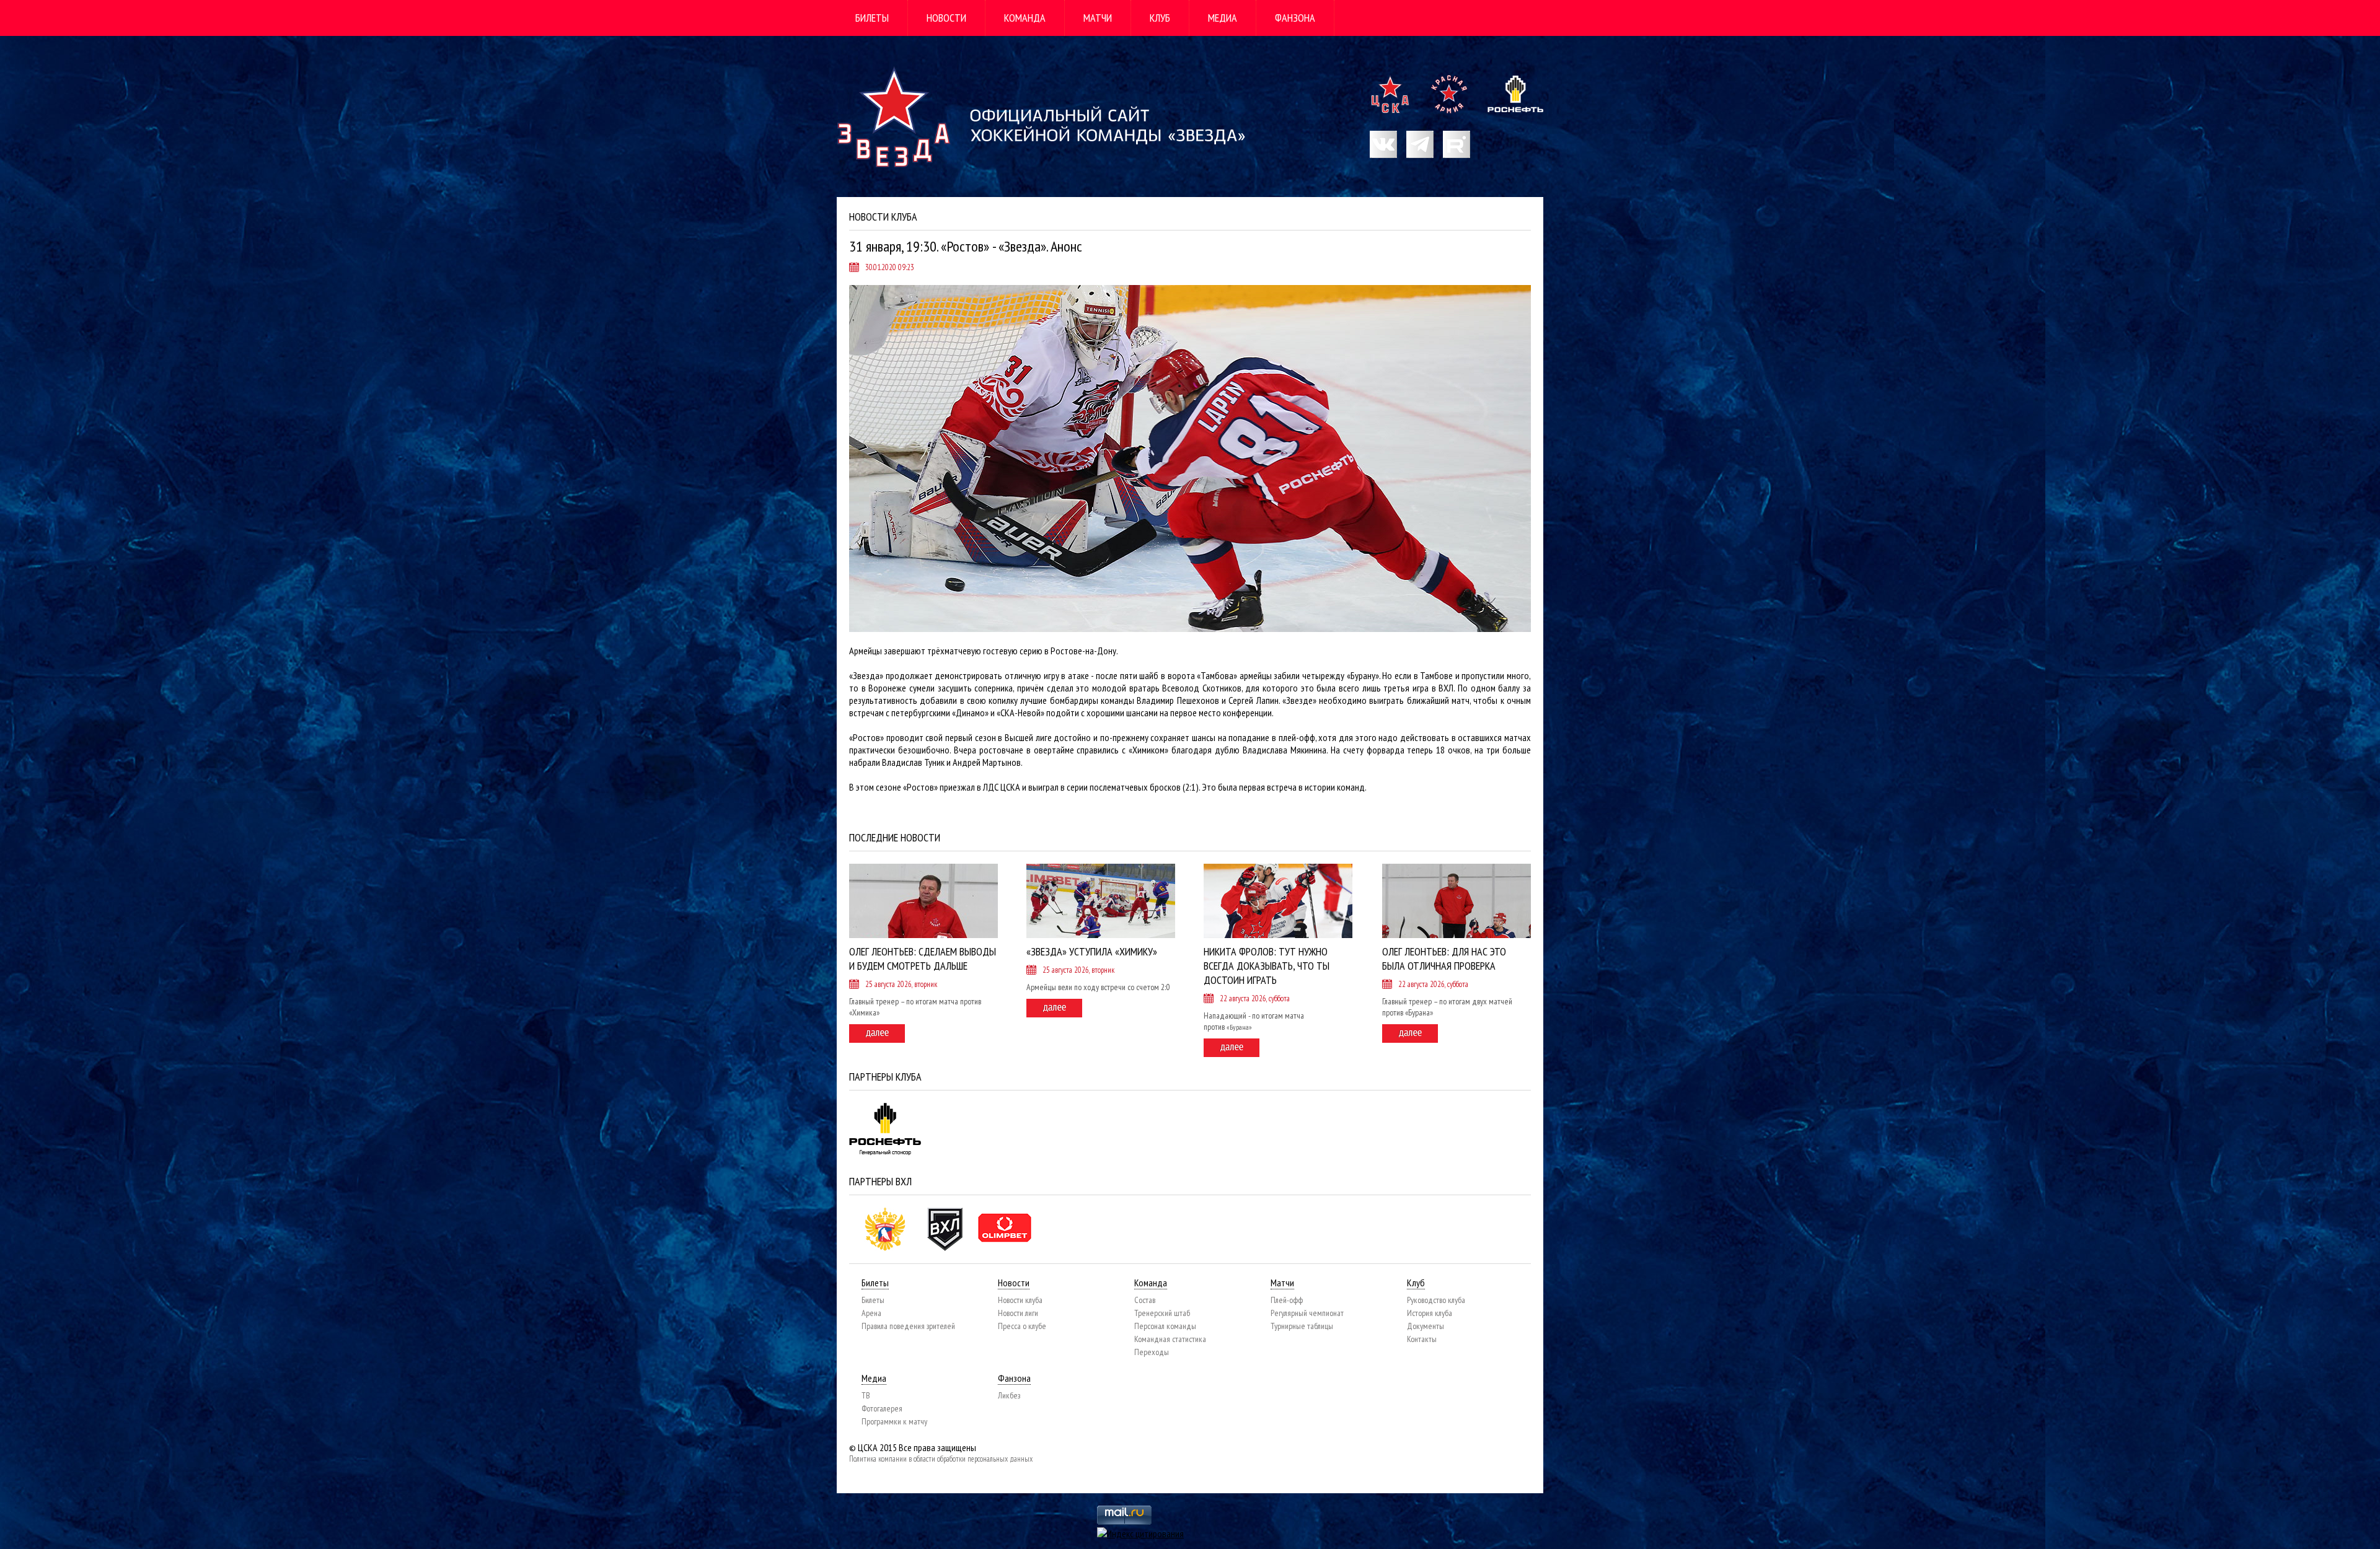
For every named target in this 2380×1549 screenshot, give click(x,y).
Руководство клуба (1436, 1300)
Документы (1426, 1326)
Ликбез (1009, 1395)
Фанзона (1295, 18)
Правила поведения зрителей (908, 1326)
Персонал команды (1165, 1326)
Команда (1025, 18)
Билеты (872, 18)
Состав (1145, 1300)
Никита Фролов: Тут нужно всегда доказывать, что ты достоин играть (1267, 966)
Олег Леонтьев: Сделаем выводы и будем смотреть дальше (923, 959)
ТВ (866, 1395)
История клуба (1430, 1313)
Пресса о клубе (1022, 1326)
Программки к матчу (894, 1421)
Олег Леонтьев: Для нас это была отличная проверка (1444, 959)
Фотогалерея (882, 1408)
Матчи (1098, 18)
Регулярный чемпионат (1307, 1313)
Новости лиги (1018, 1313)
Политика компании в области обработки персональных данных (941, 1459)
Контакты (1422, 1339)
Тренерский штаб (1162, 1313)
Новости (946, 18)
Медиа (1223, 18)
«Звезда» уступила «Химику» (1092, 951)
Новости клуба (1020, 1300)
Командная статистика (1170, 1339)
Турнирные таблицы (1302, 1326)
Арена (871, 1313)
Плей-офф (1287, 1300)
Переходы (1152, 1352)
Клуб (1160, 18)
